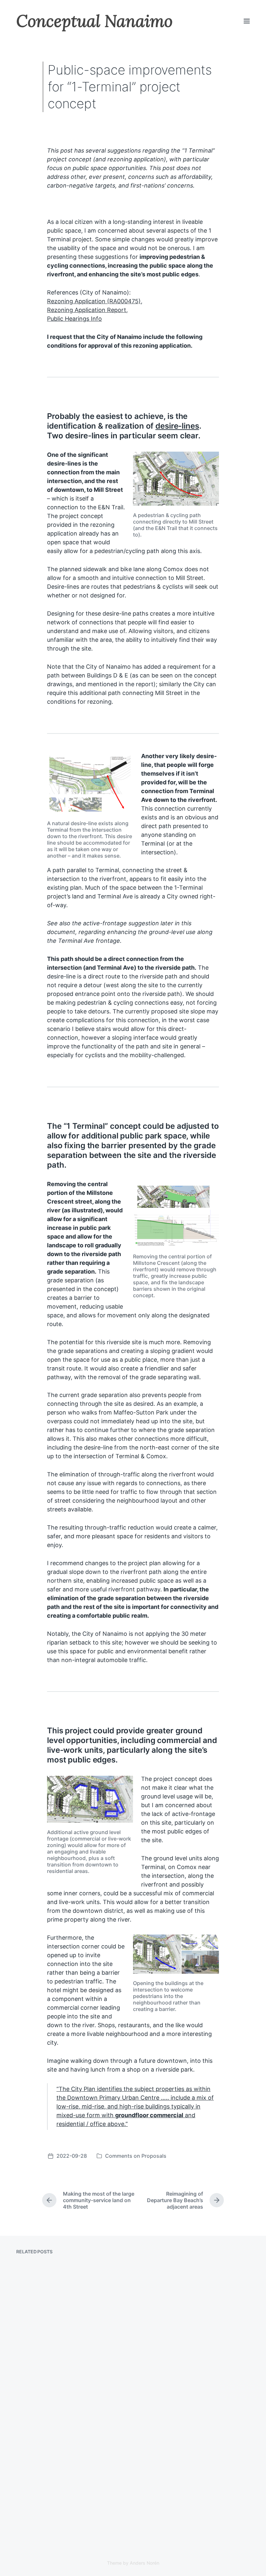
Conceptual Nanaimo (94, 21)
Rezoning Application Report (87, 310)
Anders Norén (145, 2563)
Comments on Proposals (136, 2156)
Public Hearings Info (74, 319)
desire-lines (177, 426)
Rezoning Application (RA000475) (94, 301)
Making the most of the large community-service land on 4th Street (71, 2484)
